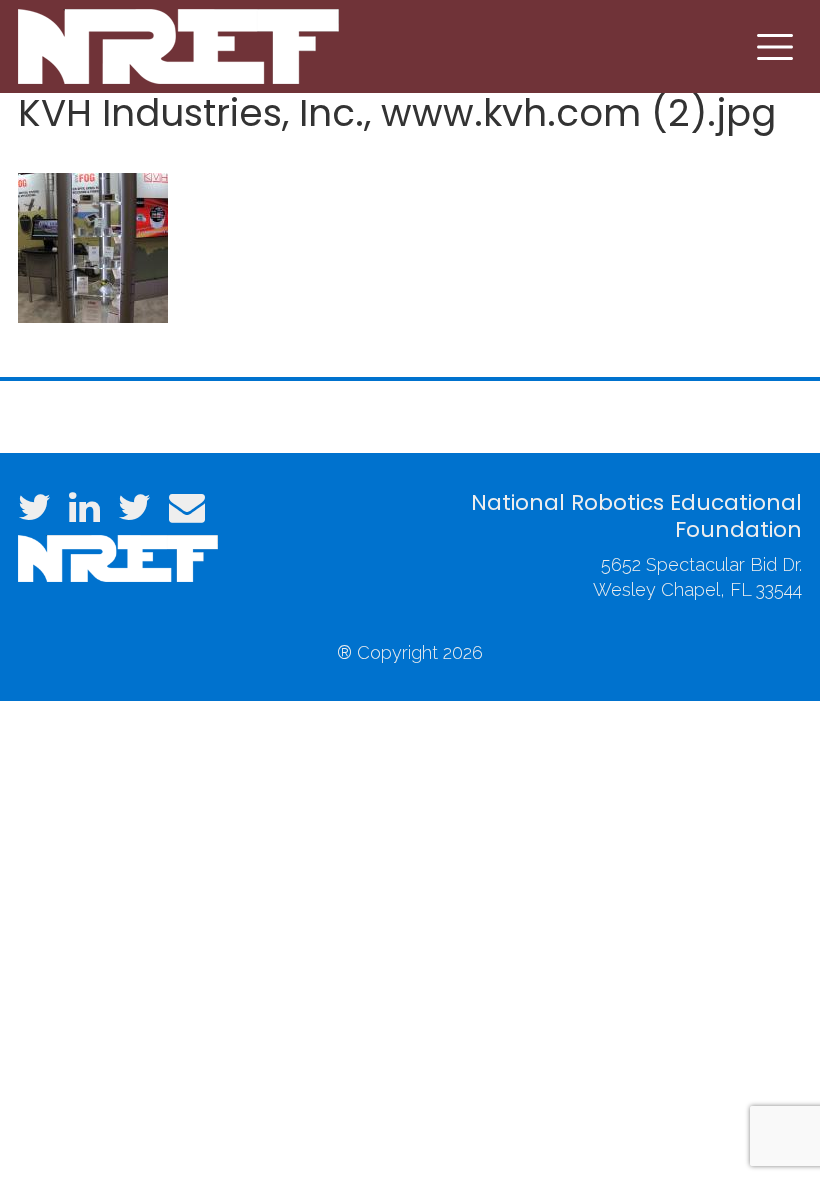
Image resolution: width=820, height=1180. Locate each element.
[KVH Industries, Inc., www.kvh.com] (93, 245)
